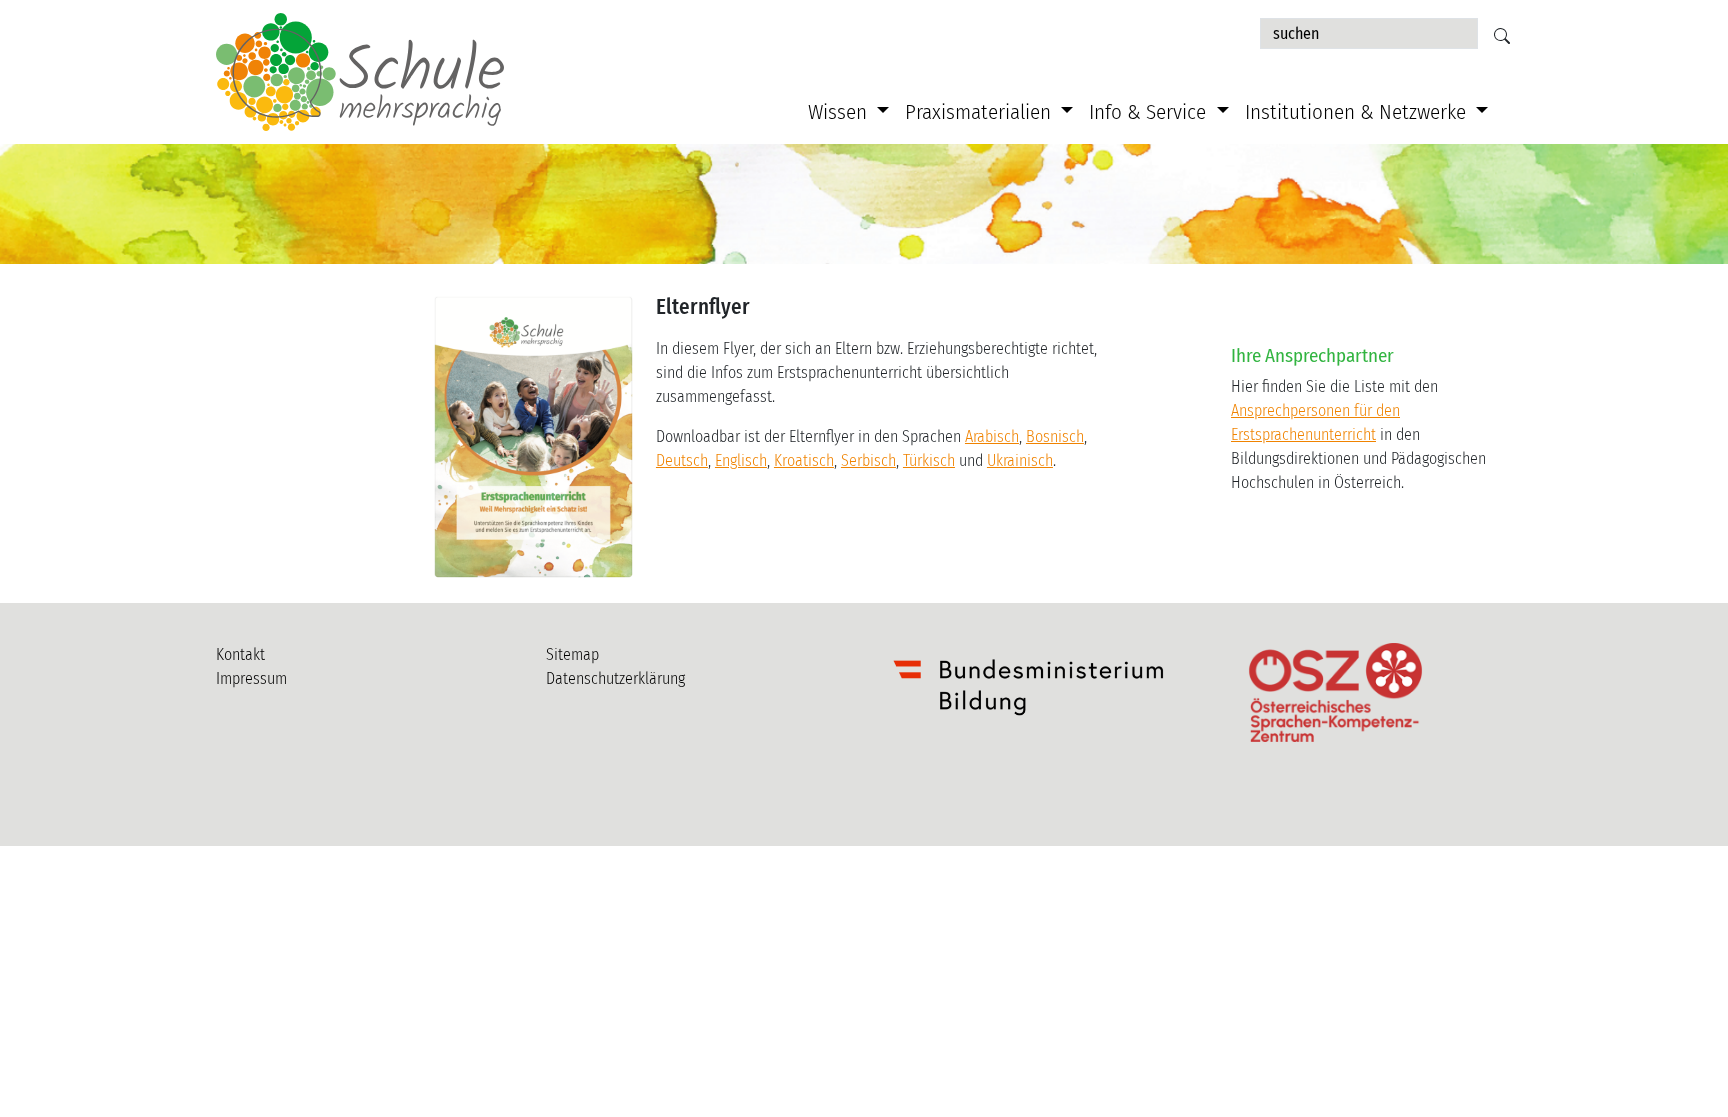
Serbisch (868, 460)
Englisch (741, 460)
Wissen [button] (840, 112)
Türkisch (929, 460)
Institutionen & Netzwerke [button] (1358, 112)
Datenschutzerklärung (615, 678)
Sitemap (572, 654)
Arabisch (992, 436)
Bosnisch (1055, 436)
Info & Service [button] (1150, 112)
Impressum (251, 678)
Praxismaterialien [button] (980, 112)
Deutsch (682, 460)
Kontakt (240, 654)
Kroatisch (804, 460)
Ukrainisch (1020, 460)
